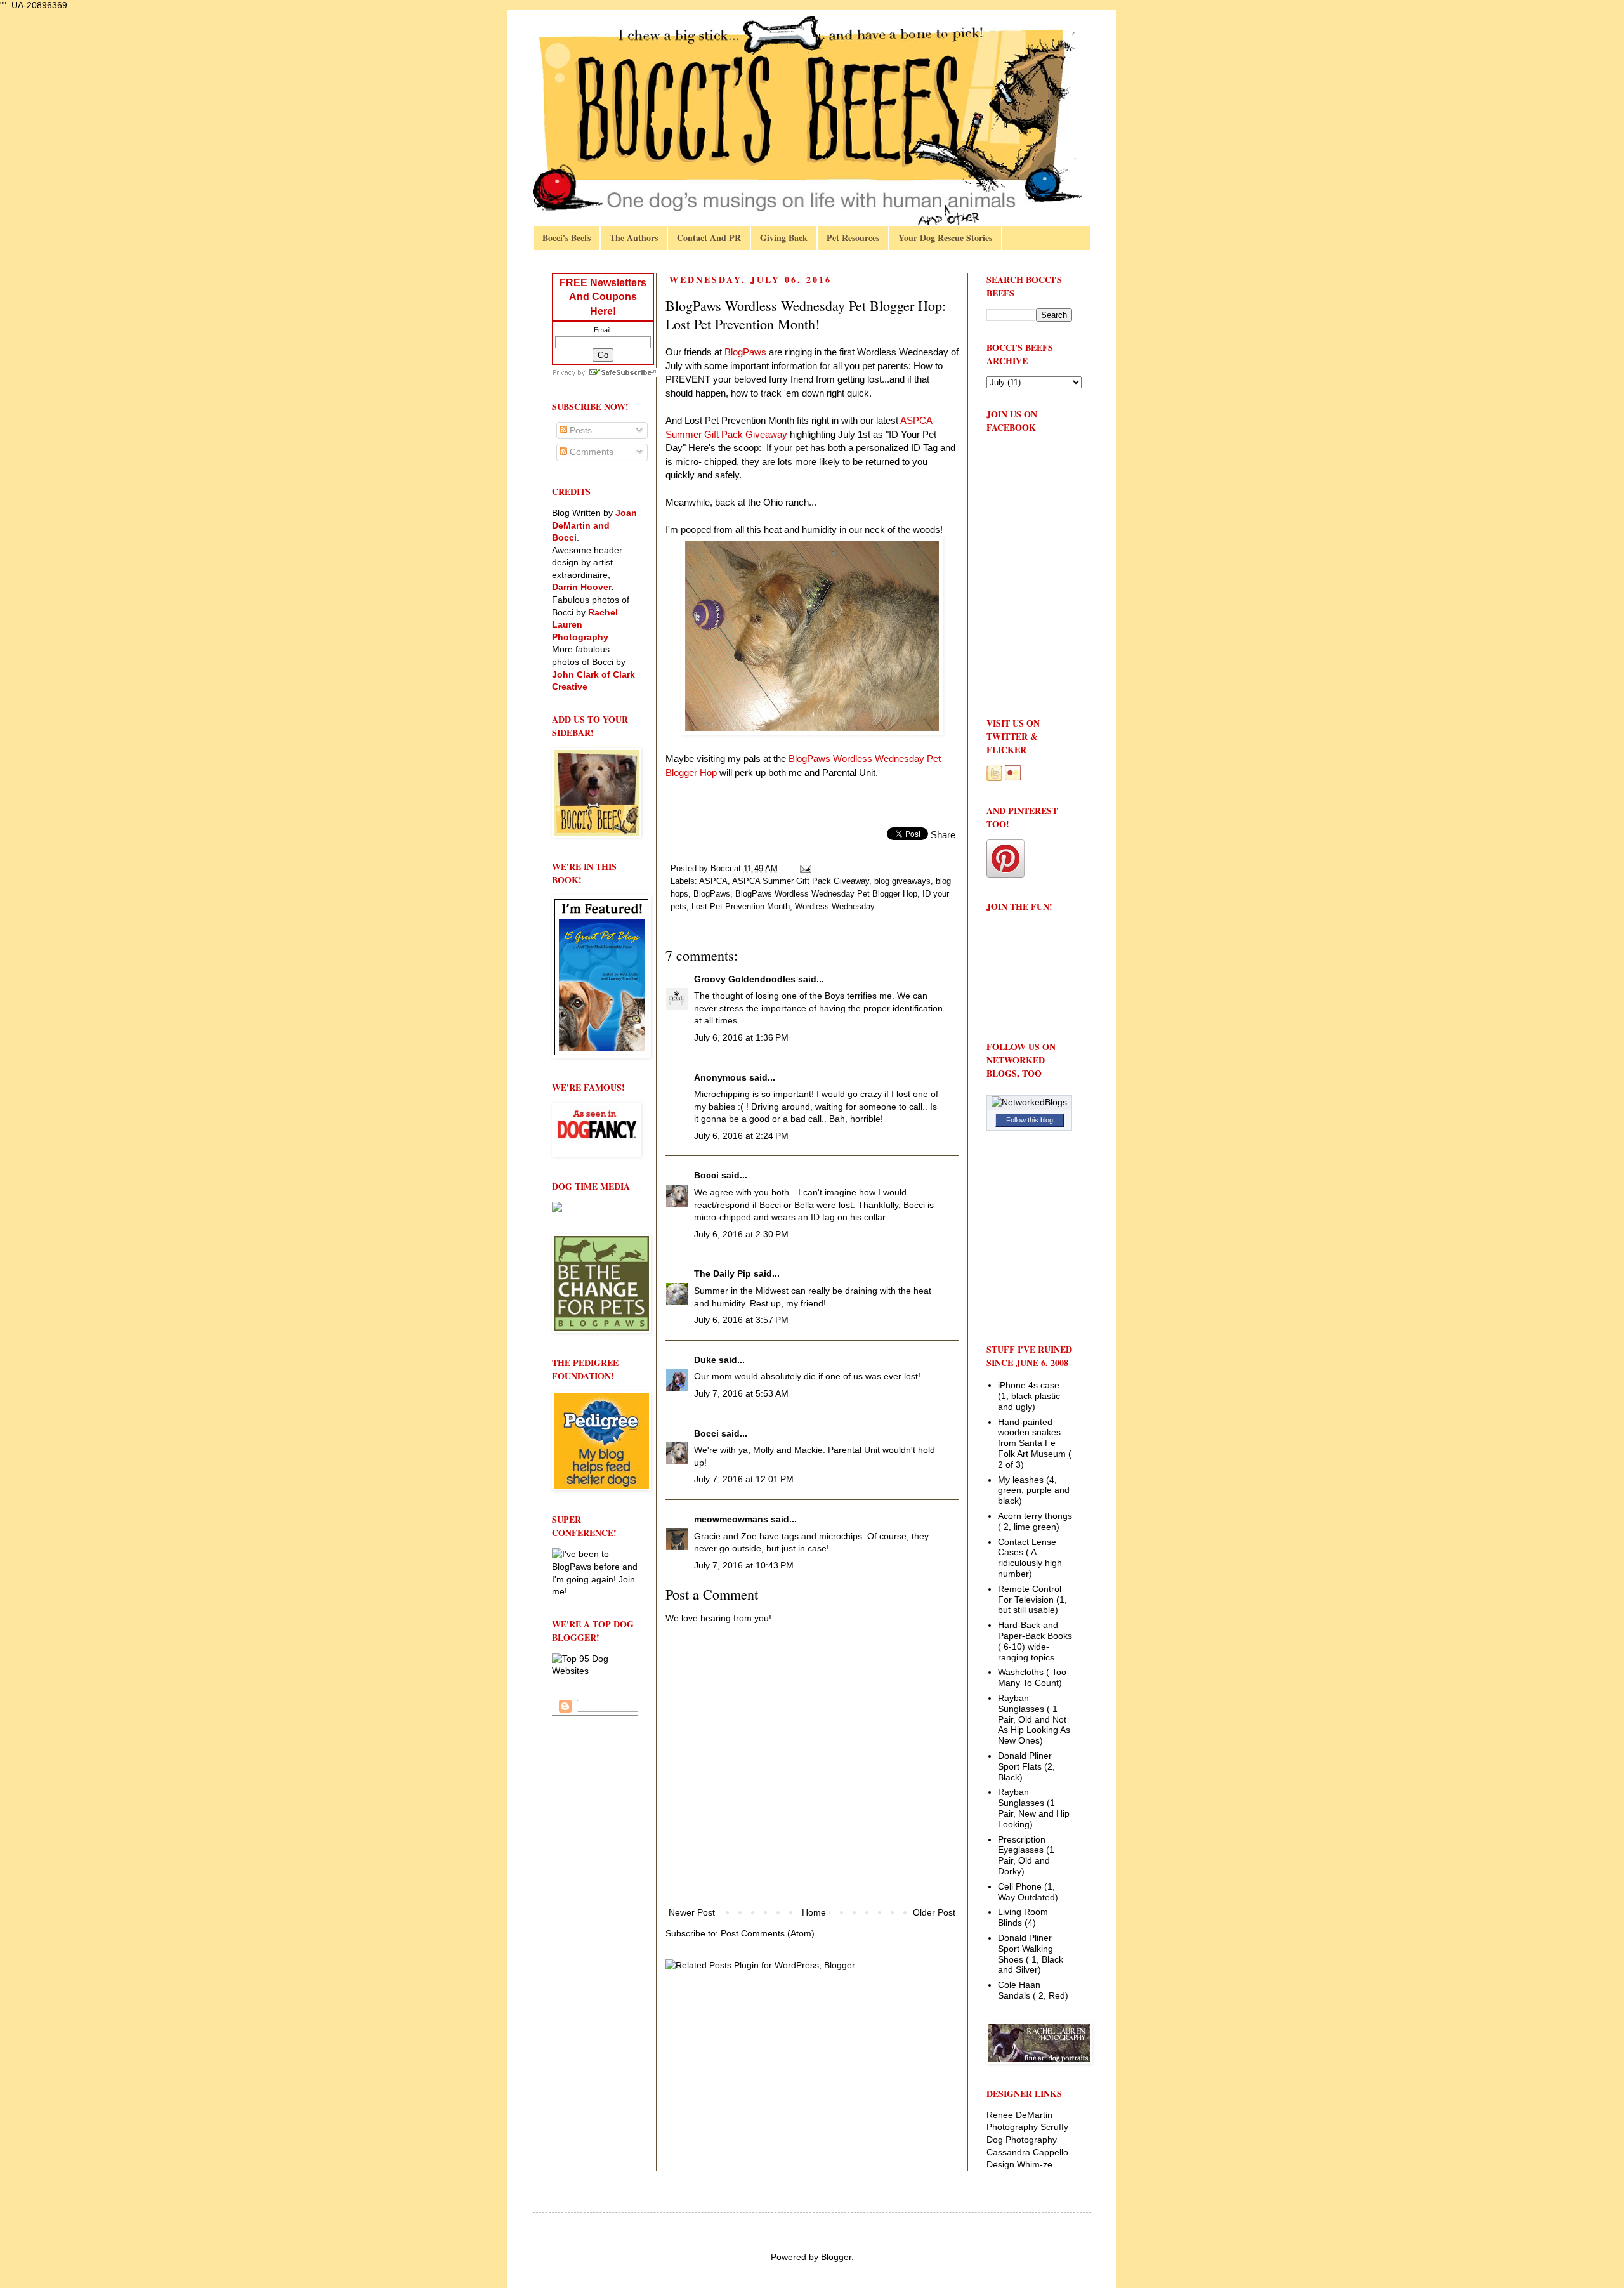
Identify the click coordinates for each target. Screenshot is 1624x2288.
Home (814, 1912)
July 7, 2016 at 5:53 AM (741, 1393)
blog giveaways (902, 881)
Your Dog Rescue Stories (945, 238)
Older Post (934, 1912)
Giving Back (784, 238)
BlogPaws (712, 894)
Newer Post (692, 1912)
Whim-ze (1035, 2164)
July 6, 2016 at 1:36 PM (741, 1037)
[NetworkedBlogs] (1029, 1102)
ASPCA (713, 881)
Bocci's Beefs (566, 238)
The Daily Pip (724, 1273)
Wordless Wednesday (835, 907)
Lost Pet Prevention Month (741, 907)
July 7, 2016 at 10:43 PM (744, 1565)
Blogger (836, 2257)
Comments (590, 452)
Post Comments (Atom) (768, 1933)
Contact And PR (709, 238)
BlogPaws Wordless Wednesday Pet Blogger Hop (826, 894)
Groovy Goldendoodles (745, 979)
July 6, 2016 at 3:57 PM (741, 1320)
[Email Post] (805, 869)
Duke (705, 1360)
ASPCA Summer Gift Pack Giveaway (801, 881)
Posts (580, 430)
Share (943, 835)
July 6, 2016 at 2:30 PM (741, 1234)
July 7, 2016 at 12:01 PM (744, 1479)
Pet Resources (853, 238)
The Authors (634, 238)
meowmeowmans (731, 1519)
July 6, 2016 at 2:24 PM (741, 1136)
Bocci (706, 1175)
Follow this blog (1030, 1120)
